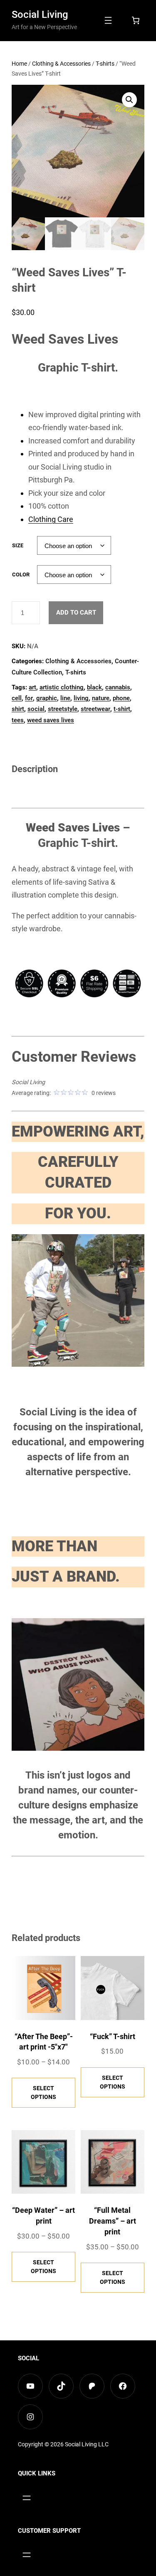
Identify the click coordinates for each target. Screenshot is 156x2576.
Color (21, 574)
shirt (18, 709)
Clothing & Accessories (61, 64)
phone (121, 698)
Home (19, 64)
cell (17, 698)
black (94, 687)
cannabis (118, 687)
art (32, 687)
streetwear (95, 709)
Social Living (40, 15)
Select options (43, 2093)
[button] (129, 100)
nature (101, 698)
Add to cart (76, 613)
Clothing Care (51, 519)
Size (18, 545)
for (29, 698)
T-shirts (105, 64)
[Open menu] (108, 20)
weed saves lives (51, 720)
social (36, 709)
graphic (47, 698)
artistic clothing (62, 687)
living (81, 698)
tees (18, 720)
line (65, 698)
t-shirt (122, 709)
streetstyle (63, 709)
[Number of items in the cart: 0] (136, 20)
